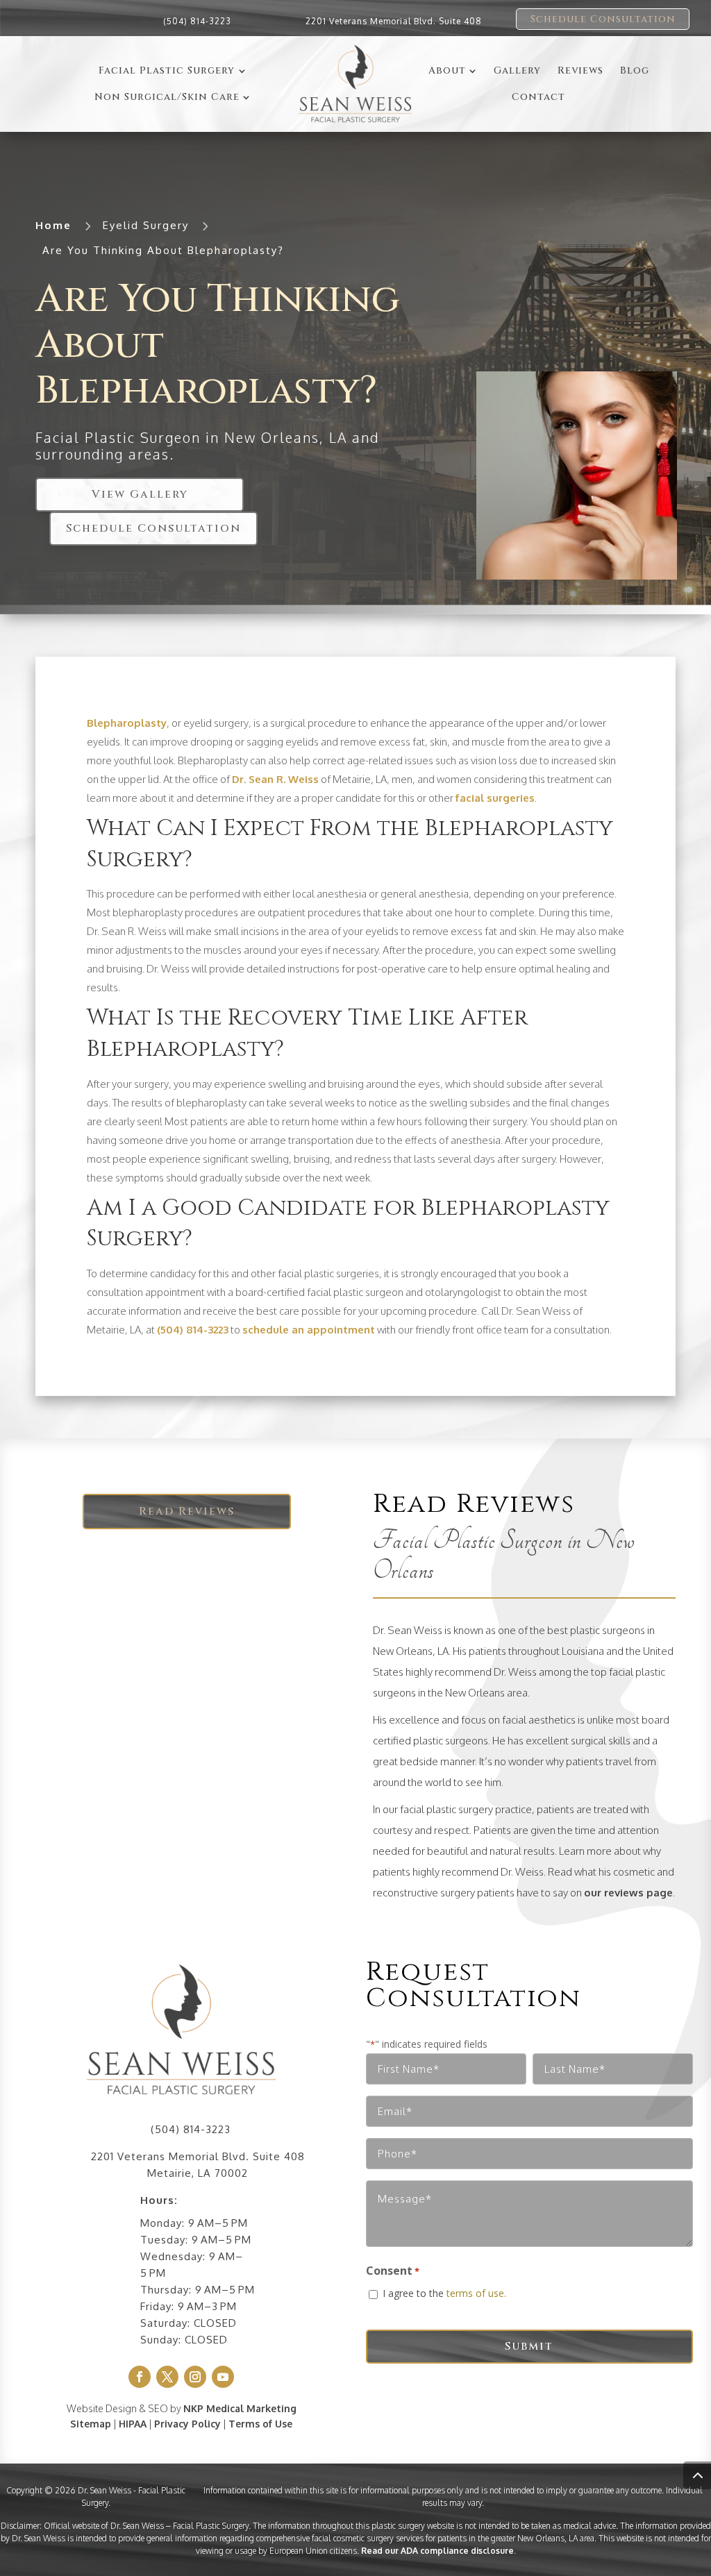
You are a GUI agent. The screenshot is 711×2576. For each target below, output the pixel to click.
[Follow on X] (167, 2377)
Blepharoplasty (127, 723)
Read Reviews (187, 1511)
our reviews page (628, 1893)
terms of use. (476, 2293)
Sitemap (91, 2424)
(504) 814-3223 (197, 21)
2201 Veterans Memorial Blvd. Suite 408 (394, 21)
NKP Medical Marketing (240, 2408)
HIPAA (133, 2424)
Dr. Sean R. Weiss (275, 779)
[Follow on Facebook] (140, 2377)
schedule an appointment (309, 1330)
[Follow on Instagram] (195, 2377)
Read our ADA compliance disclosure (437, 2551)
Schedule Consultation (603, 19)
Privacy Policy (187, 2424)
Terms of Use (260, 2424)
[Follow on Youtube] (223, 2377)
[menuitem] (172, 71)
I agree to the (444, 2293)
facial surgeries (495, 798)
